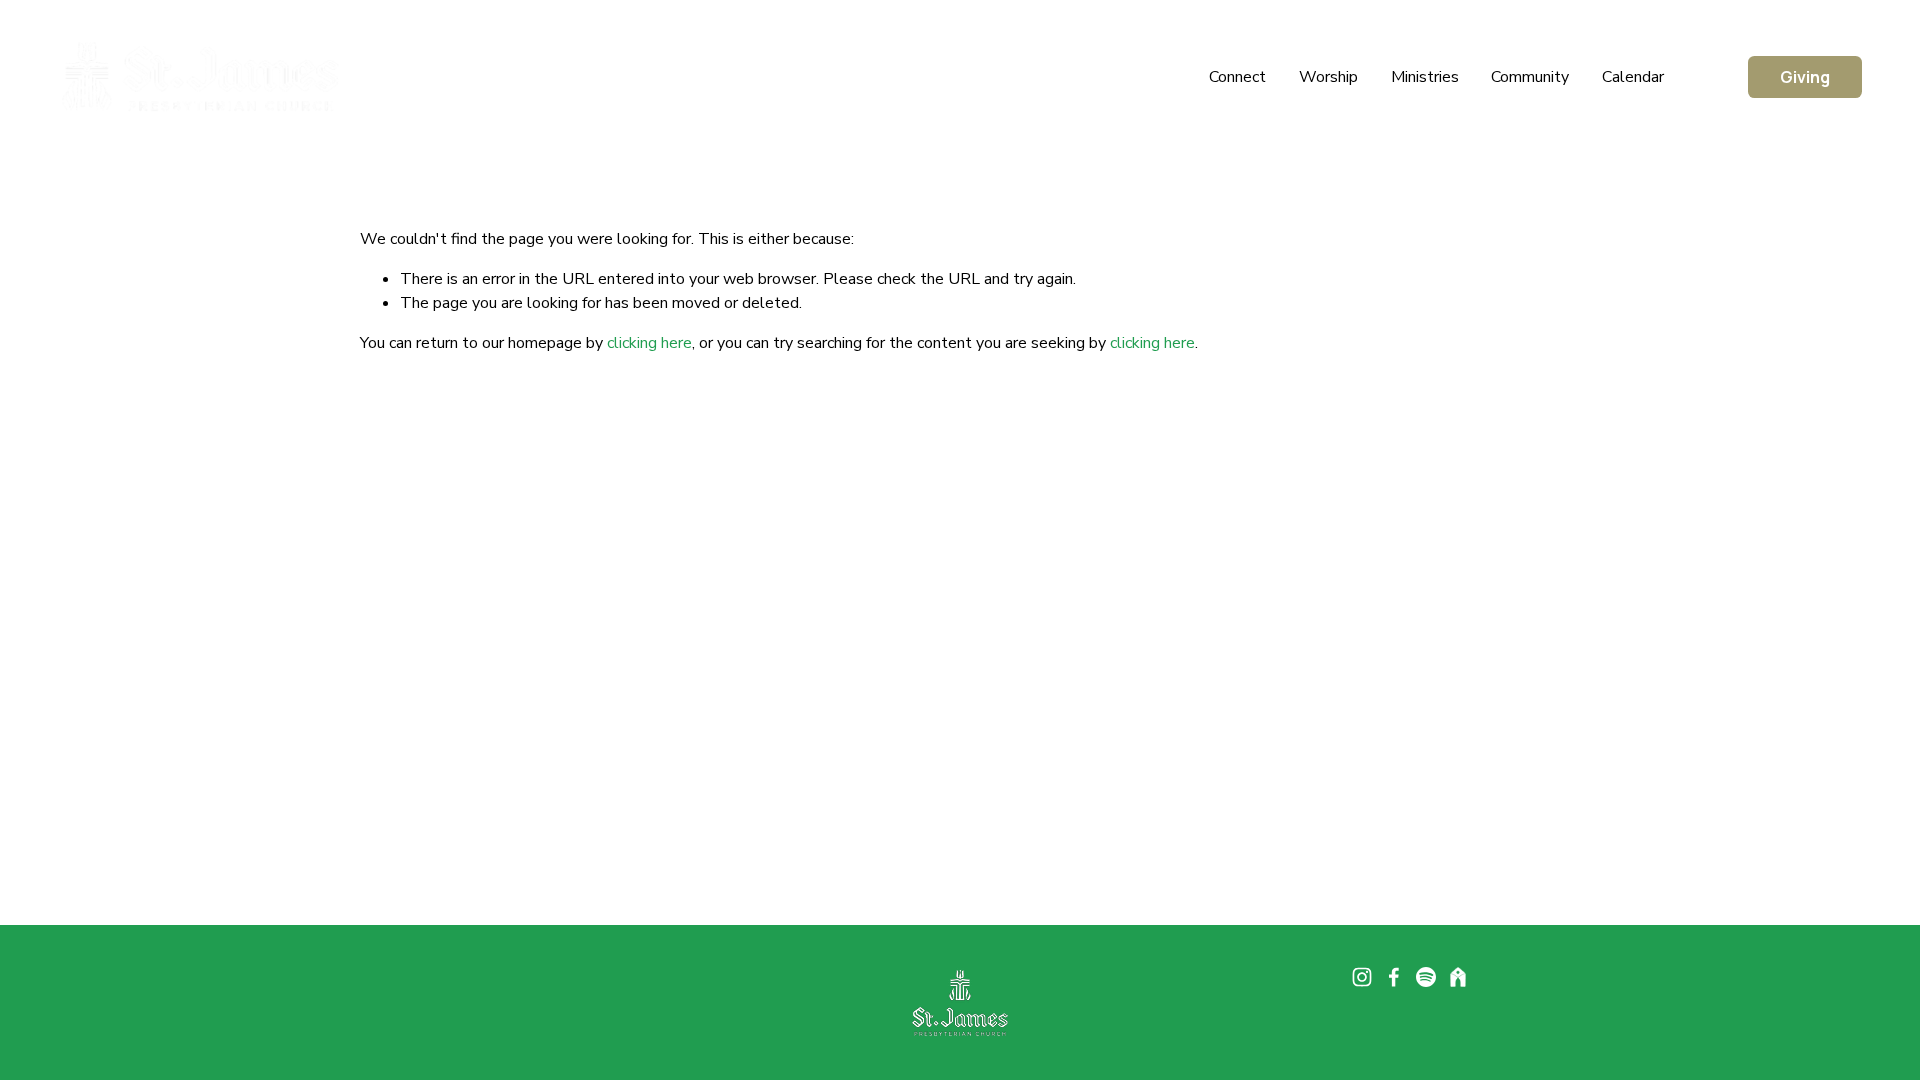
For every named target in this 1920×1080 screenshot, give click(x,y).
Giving (1805, 77)
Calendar (1633, 77)
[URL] (1458, 977)
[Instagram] (1362, 977)
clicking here (649, 343)
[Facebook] (1394, 977)
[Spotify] (1426, 977)
